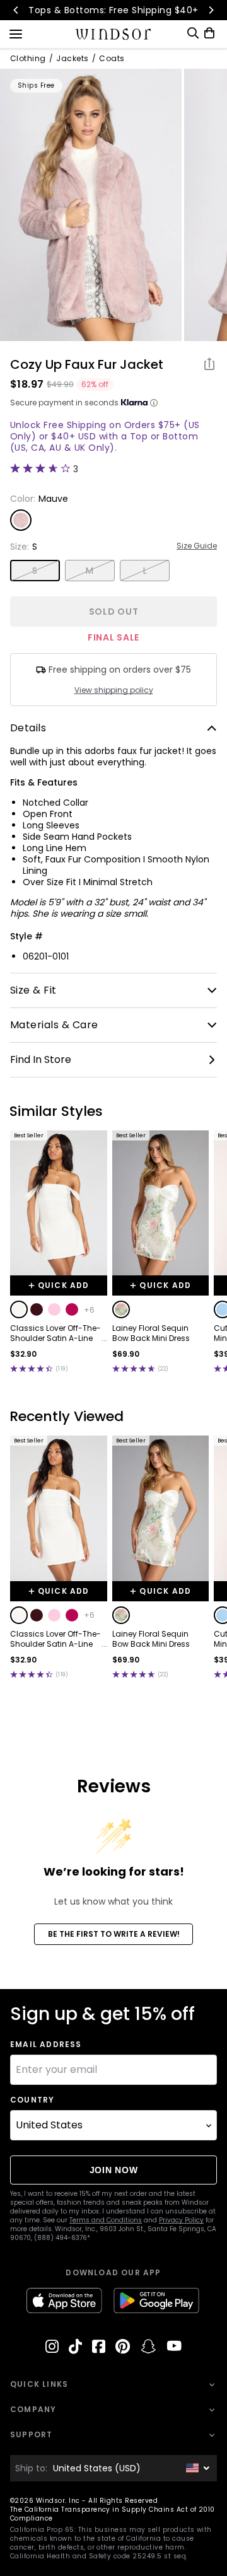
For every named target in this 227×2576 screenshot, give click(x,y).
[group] (91, 205)
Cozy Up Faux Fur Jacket (87, 364)
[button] (19, 1309)
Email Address (46, 2045)
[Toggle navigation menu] (16, 33)
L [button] (145, 571)
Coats (112, 59)
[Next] (211, 10)
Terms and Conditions (106, 2220)
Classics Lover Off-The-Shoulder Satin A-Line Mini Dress (55, 1333)
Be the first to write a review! (114, 1934)
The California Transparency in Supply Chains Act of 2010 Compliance (113, 2514)
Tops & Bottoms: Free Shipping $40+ (113, 10)
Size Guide (197, 546)
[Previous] (16, 10)
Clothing (28, 59)
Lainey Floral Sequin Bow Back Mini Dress (151, 1333)
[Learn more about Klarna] (154, 403)
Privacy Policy (181, 2220)
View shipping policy (114, 690)
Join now (114, 2170)
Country (32, 2100)
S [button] (35, 571)
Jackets (72, 59)
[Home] (114, 34)
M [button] (90, 571)
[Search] (193, 33)
